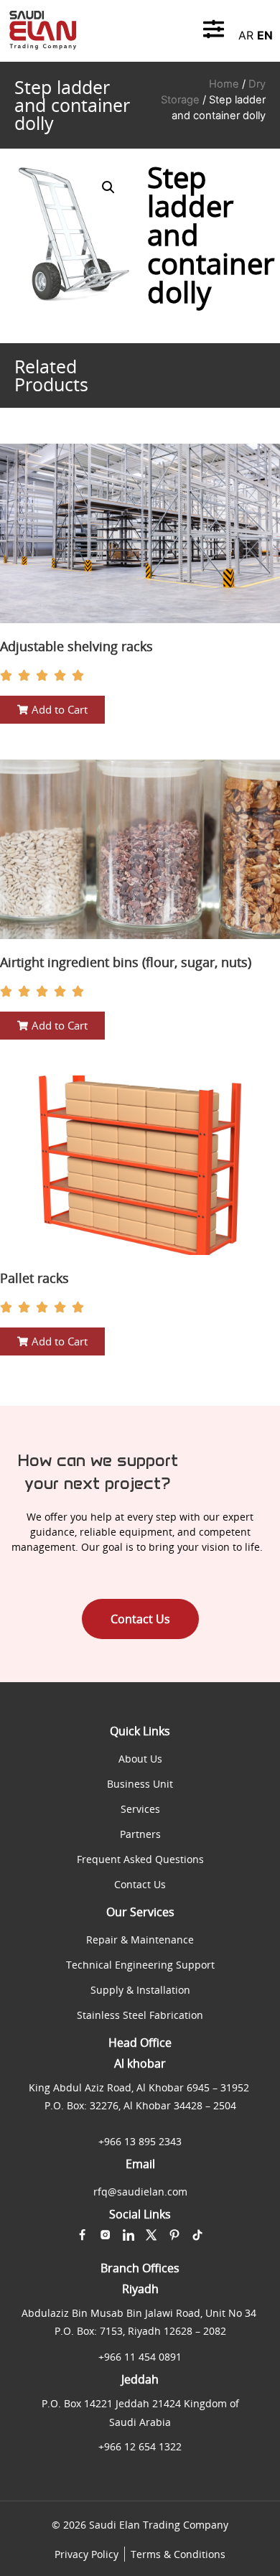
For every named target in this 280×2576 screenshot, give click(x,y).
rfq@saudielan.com (140, 2192)
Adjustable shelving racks (76, 646)
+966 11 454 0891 (140, 2357)
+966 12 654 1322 (140, 2446)
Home (224, 84)
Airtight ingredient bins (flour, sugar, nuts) (126, 962)
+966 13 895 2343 (140, 2141)
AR (246, 35)
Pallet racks (34, 1278)
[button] (108, 187)
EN (265, 35)
